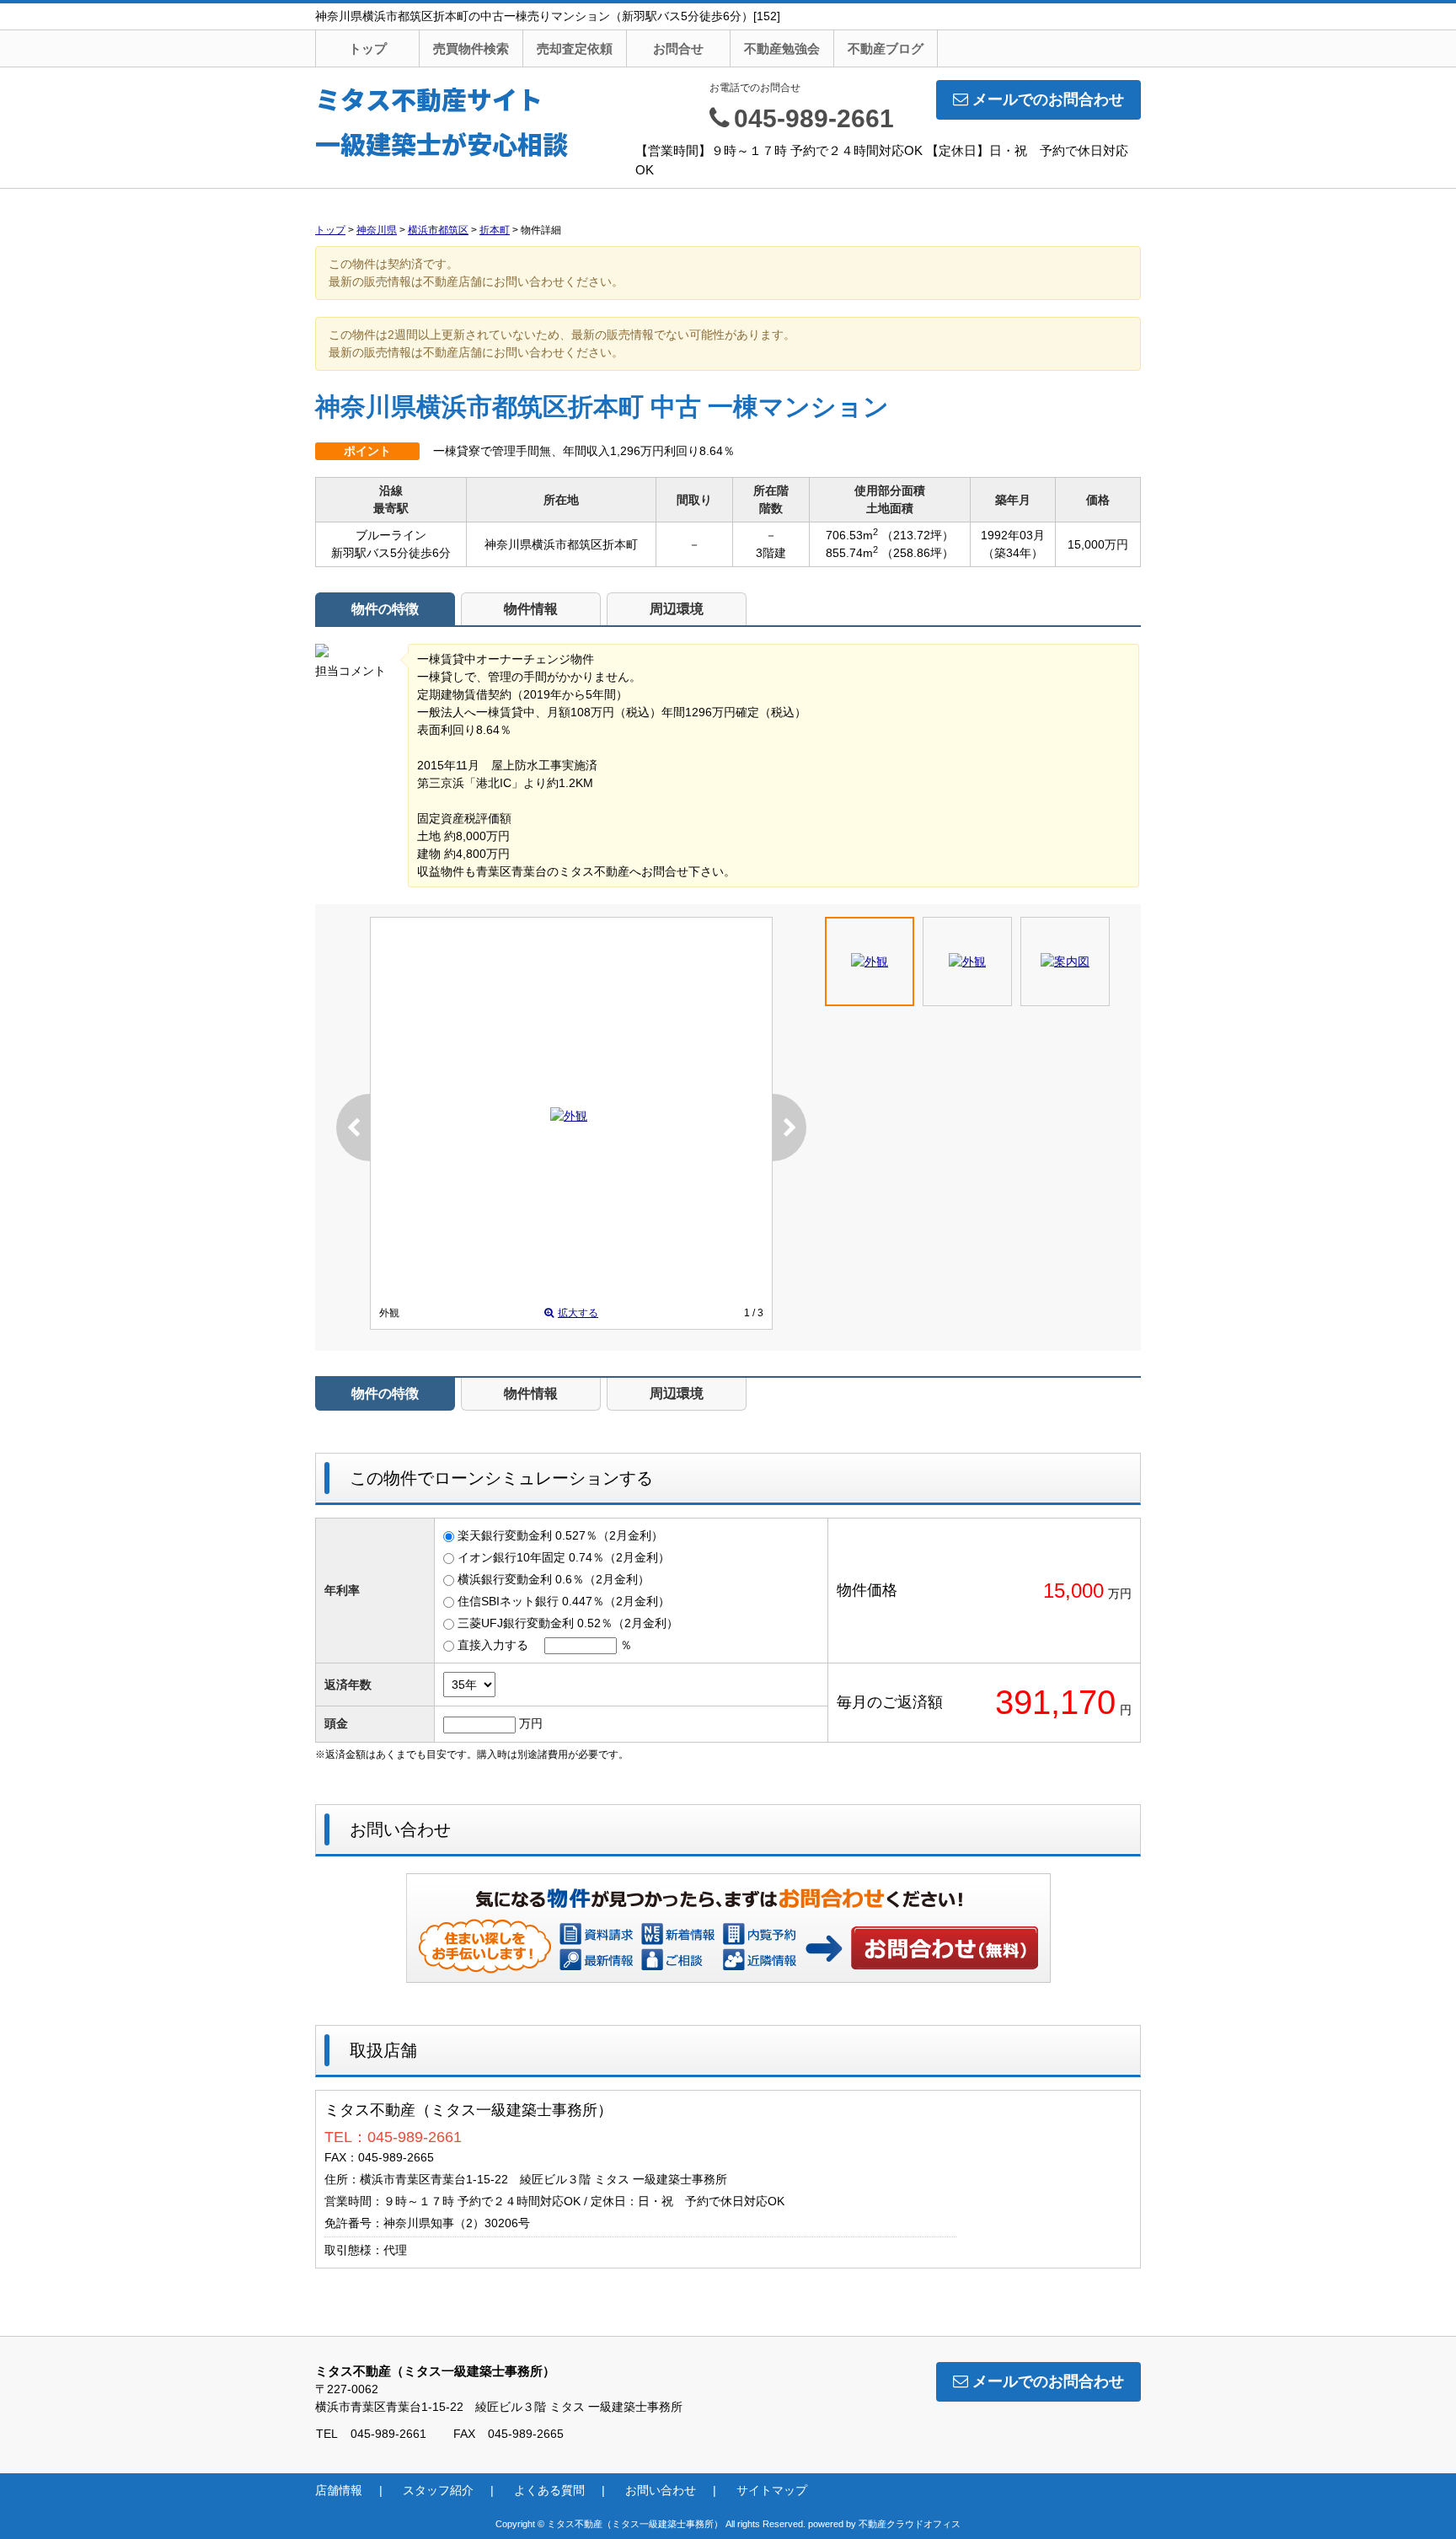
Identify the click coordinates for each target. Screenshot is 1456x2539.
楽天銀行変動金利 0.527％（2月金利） (560, 1535)
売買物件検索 (471, 48)
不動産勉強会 (782, 48)
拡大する (578, 1313)
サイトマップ (772, 2490)
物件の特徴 (385, 609)
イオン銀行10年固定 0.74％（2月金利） (564, 1557)
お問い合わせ (945, 1947)
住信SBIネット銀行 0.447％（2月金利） (564, 1601)
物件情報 (531, 609)
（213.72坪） (918, 535)
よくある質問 (549, 2490)
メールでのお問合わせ (1048, 99)
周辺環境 (677, 609)
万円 (531, 1723)
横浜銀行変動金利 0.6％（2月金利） (554, 1579)
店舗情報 (339, 2490)
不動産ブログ (886, 48)
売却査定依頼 (575, 48)
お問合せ (678, 48)
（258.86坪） (918, 553)
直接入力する (493, 1645)
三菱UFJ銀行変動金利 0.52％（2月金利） (568, 1623)
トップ (368, 48)
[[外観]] (569, 1116)
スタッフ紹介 (438, 2490)
